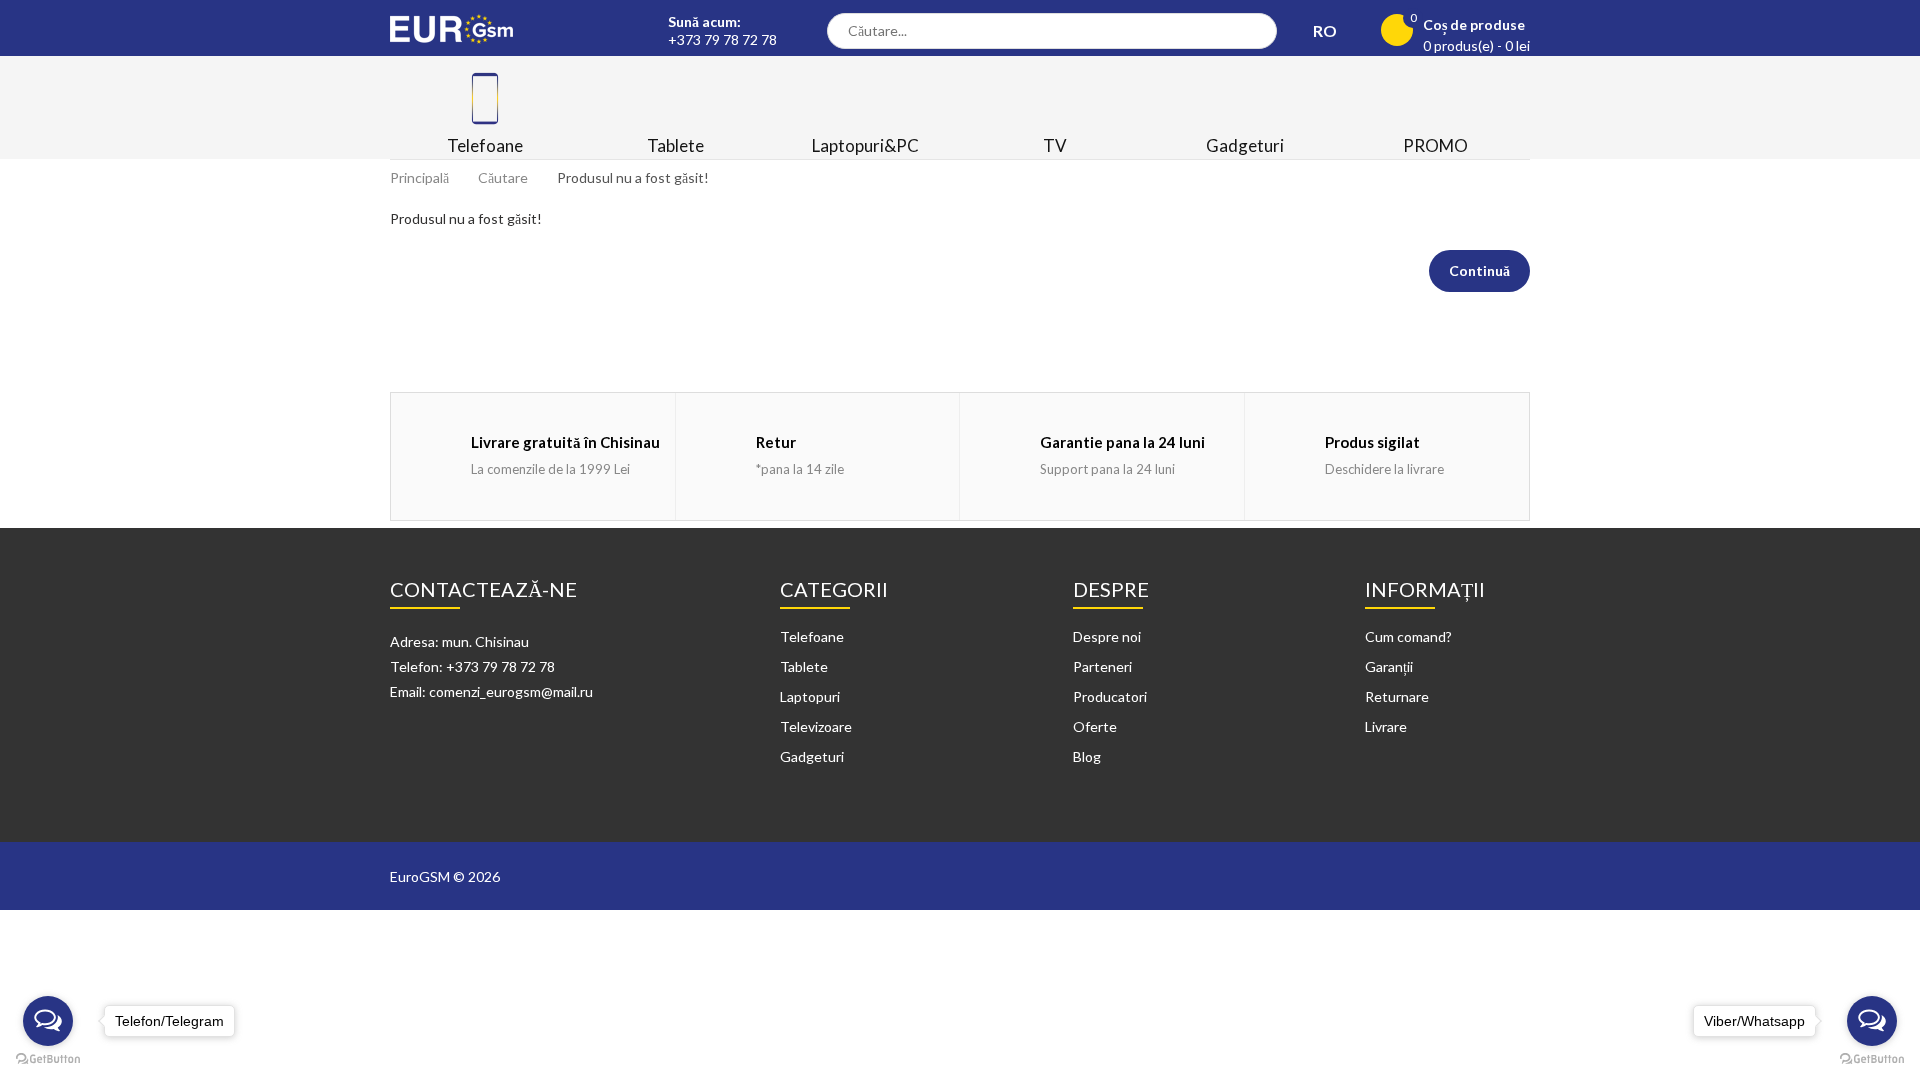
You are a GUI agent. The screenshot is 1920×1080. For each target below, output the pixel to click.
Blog (1087, 756)
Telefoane (812, 636)
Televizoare (816, 726)
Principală (419, 177)
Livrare (1386, 726)
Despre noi (1107, 636)
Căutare (503, 177)
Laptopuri (810, 696)
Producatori (1110, 696)
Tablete (804, 666)
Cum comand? (1408, 636)
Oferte (1095, 726)
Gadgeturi (812, 756)
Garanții (1389, 666)
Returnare (1397, 696)
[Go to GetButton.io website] (1872, 1059)
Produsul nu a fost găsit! (633, 177)
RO (1326, 30)
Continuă (1479, 270)
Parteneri (1102, 666)
